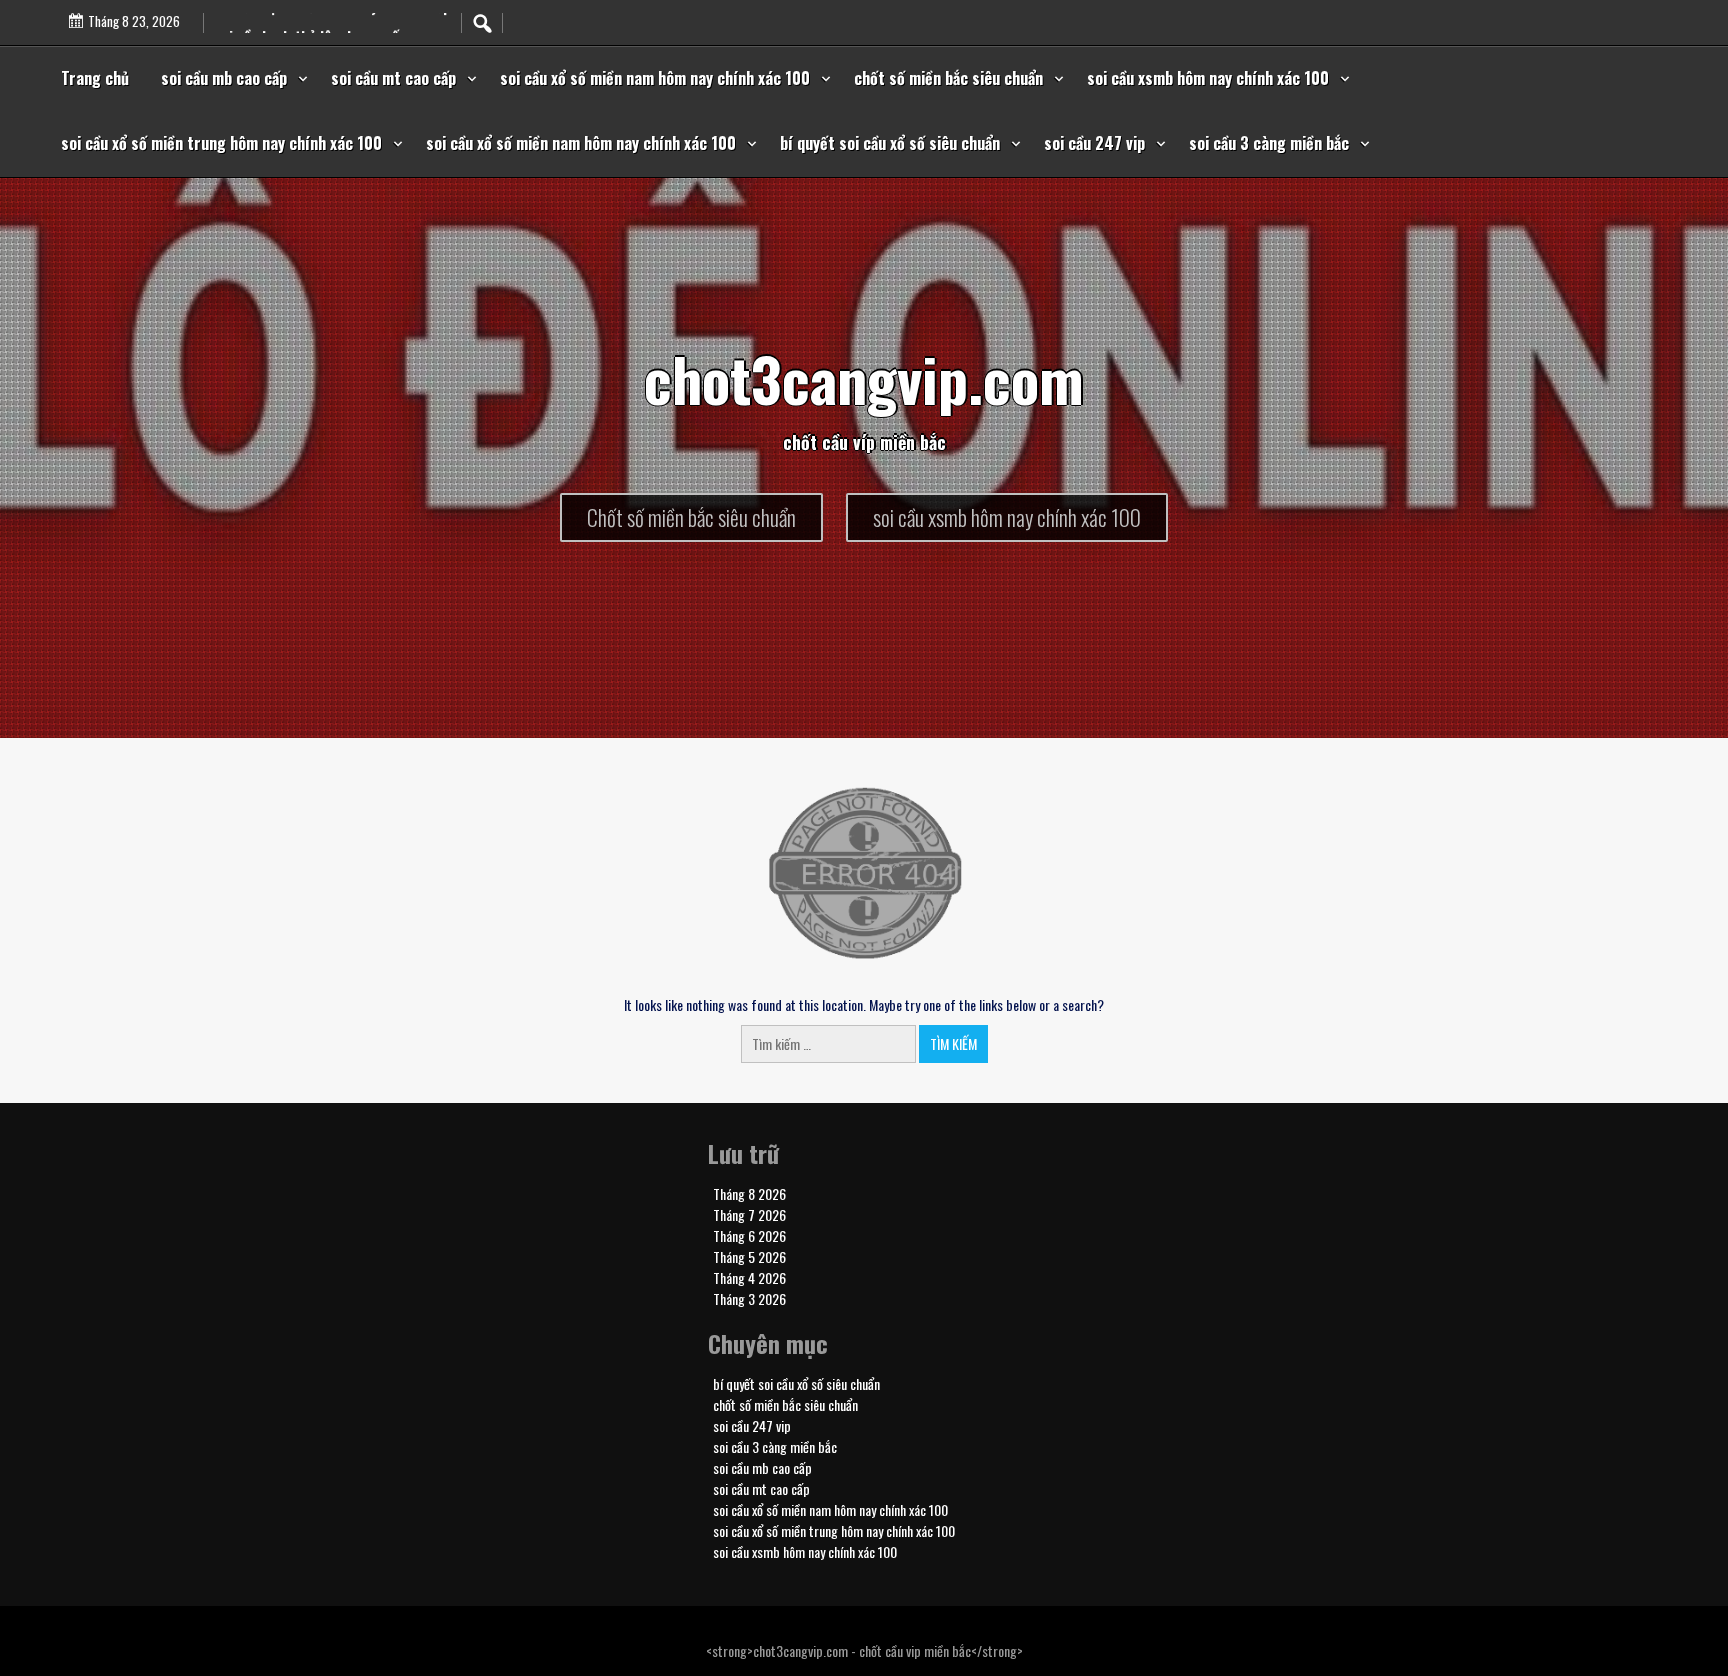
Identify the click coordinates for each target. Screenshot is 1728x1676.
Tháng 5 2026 (749, 1256)
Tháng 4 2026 (749, 1277)
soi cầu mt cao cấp (393, 78)
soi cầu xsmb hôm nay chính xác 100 (1208, 78)
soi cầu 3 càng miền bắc (1269, 143)
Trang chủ (95, 78)
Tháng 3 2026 (749, 1298)
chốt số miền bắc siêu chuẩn (948, 78)
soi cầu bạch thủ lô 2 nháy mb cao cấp (332, 25)
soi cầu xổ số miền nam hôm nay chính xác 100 (655, 78)
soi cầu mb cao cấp (224, 78)
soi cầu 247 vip (1094, 143)
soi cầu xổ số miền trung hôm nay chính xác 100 (221, 143)
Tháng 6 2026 (749, 1235)
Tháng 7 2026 (749, 1214)
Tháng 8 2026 (749, 1193)
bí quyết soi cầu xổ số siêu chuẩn (890, 143)
